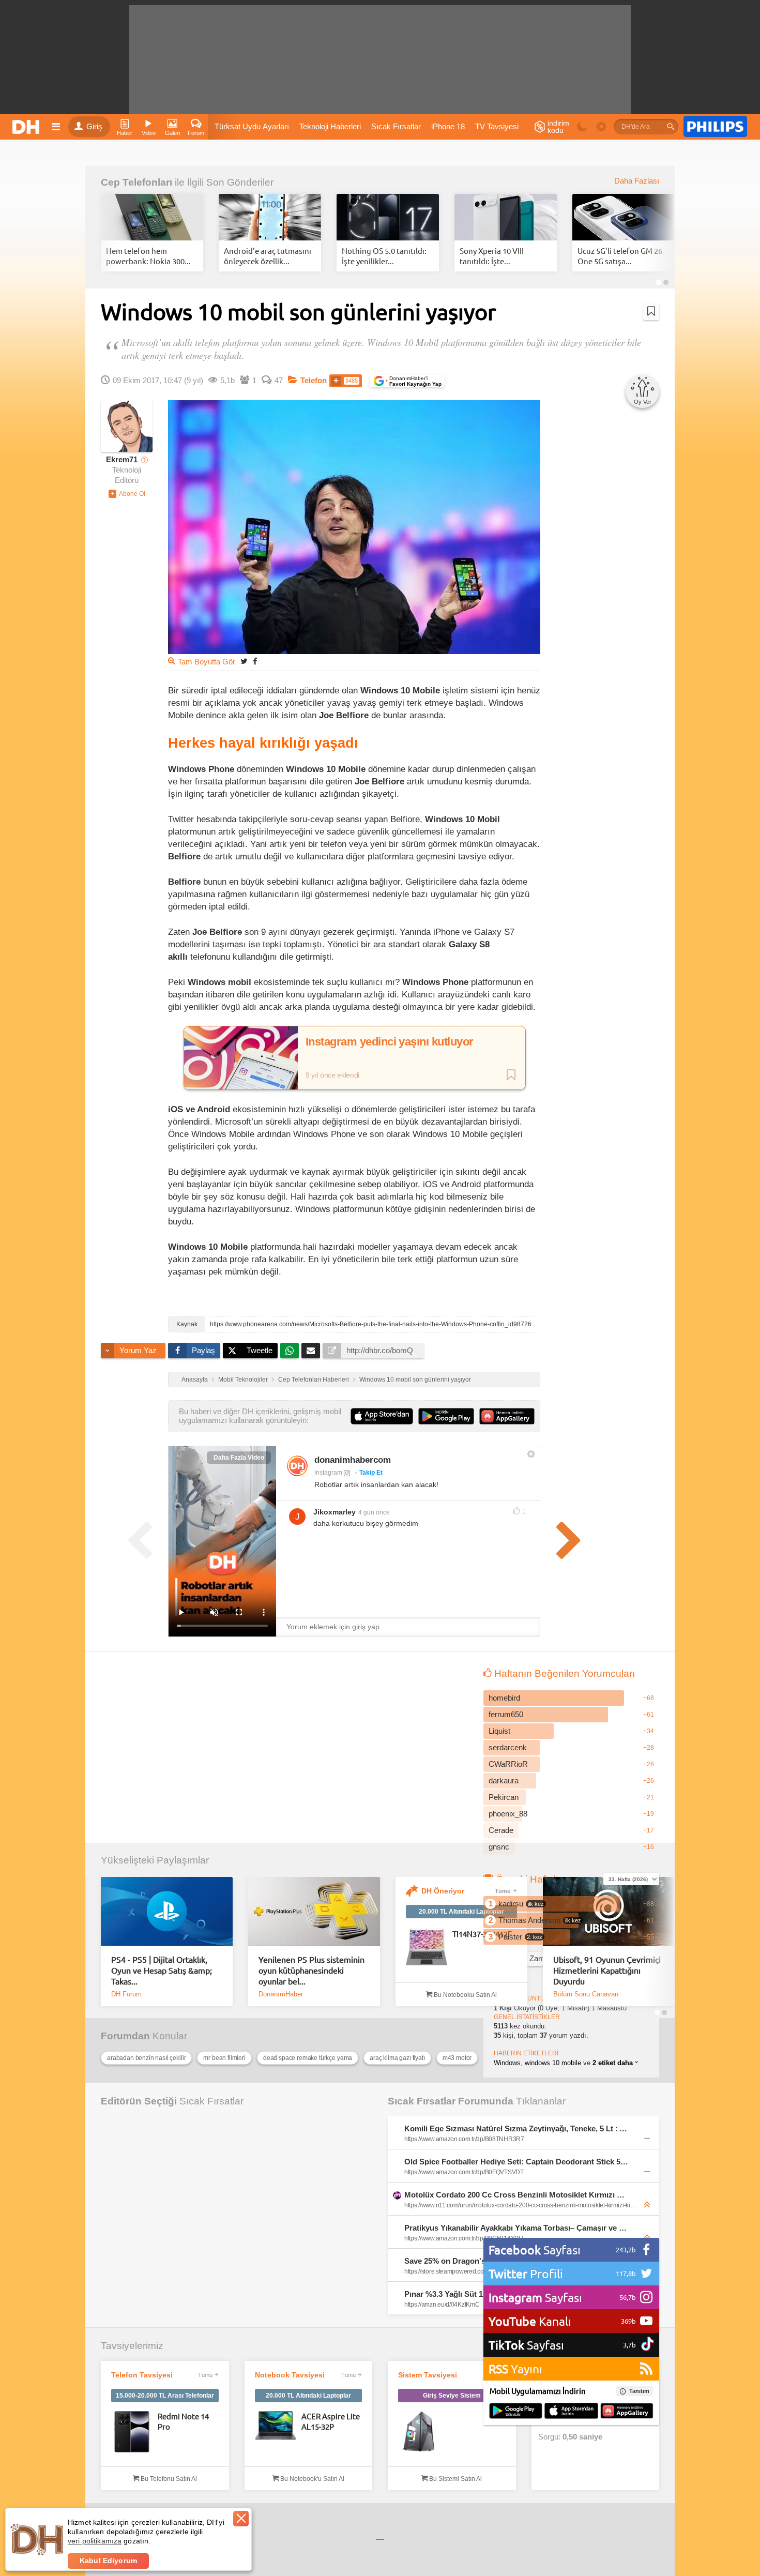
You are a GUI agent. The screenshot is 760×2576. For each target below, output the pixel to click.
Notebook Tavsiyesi (290, 2375)
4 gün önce (374, 1512)
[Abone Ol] (127, 494)
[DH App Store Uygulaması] (571, 2412)
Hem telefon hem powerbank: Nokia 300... (148, 256)
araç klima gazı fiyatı (397, 2058)
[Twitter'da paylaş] (244, 661)
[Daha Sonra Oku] (651, 311)
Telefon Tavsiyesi (142, 2375)
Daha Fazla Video (239, 1458)
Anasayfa (195, 1380)
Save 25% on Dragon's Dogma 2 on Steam (480, 2261)
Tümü (503, 1891)
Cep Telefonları (136, 182)
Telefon (314, 381)
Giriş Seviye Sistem (452, 2396)
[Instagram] (297, 1466)
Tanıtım (639, 2391)
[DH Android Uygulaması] (516, 2412)
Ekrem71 (122, 460)
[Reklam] (715, 127)
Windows (507, 2063)
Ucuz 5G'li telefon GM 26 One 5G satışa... (620, 256)
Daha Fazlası (637, 181)
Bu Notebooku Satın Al (465, 1995)
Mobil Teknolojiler (243, 1380)
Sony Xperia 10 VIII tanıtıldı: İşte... (492, 256)
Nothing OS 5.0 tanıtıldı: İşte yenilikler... (384, 256)
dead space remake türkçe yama (308, 2058)
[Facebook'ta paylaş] (255, 661)
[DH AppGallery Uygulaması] (627, 2412)
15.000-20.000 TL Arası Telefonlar (165, 2396)
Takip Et (371, 1473)
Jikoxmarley (335, 1512)
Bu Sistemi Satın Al (455, 2479)
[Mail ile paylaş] (311, 1351)
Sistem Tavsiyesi (428, 2375)
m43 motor (457, 2058)
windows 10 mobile (553, 2063)
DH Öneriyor (443, 1891)
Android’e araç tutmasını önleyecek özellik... (268, 256)
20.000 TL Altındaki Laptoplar (461, 1912)
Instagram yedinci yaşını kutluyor (390, 1042)
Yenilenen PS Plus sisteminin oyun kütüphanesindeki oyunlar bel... (311, 1970)
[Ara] (671, 127)
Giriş (94, 127)
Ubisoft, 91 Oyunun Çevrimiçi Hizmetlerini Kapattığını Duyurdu (607, 1970)
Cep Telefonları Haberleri (314, 1380)
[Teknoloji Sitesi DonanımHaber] (27, 127)
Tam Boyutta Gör (207, 662)
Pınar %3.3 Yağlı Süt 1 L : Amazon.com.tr (478, 2294)
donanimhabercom (353, 1460)
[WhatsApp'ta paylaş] (290, 1351)
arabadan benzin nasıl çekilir (146, 2058)
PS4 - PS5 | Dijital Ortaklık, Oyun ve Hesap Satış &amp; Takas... (162, 1970)
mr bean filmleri (224, 2058)
